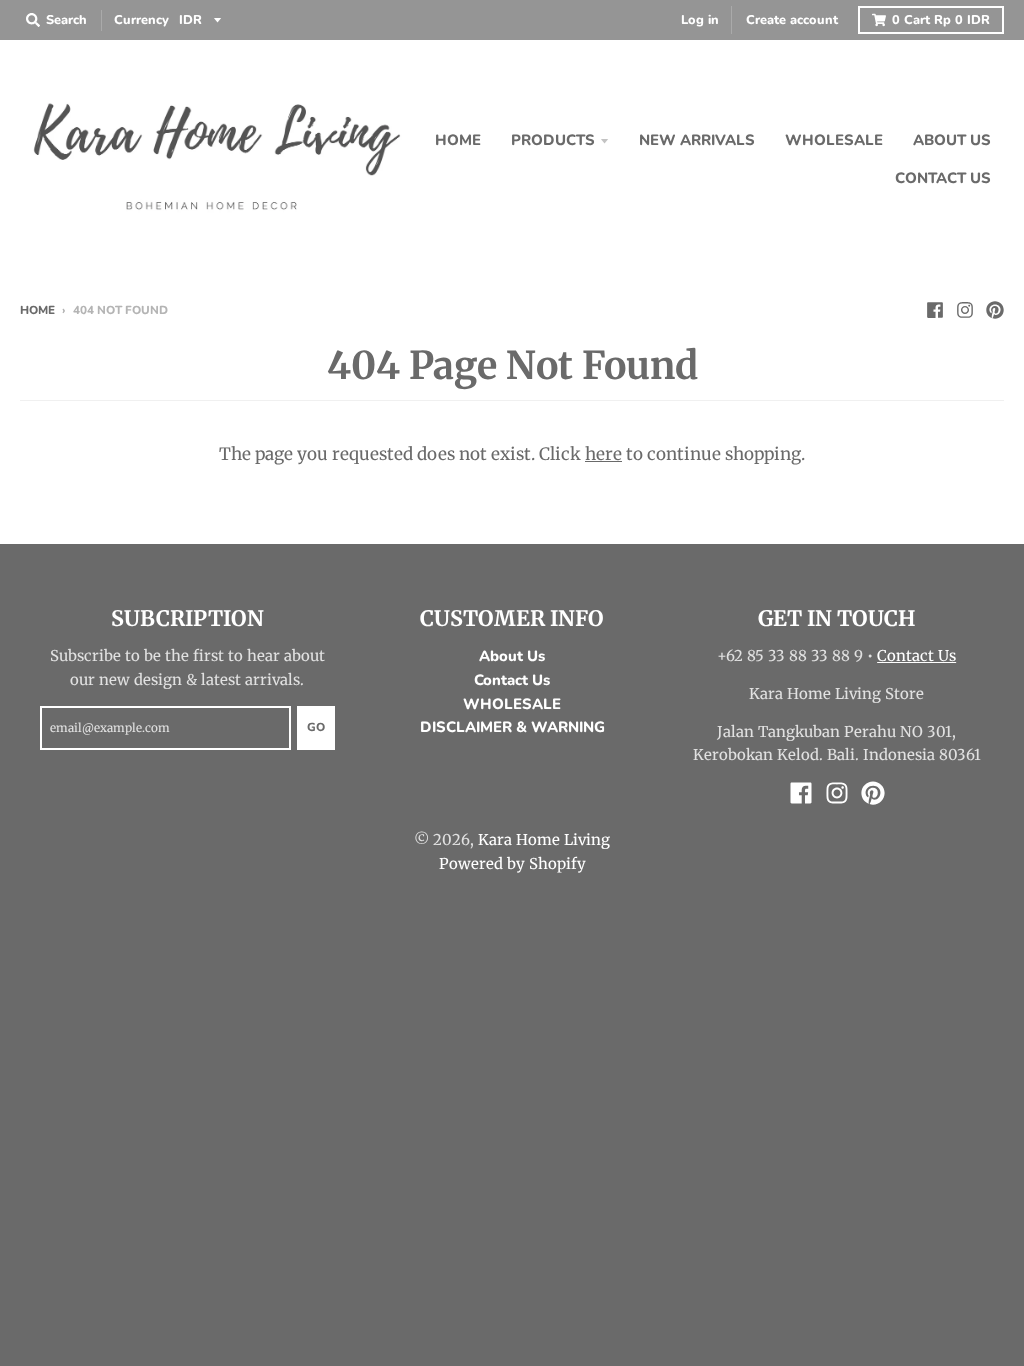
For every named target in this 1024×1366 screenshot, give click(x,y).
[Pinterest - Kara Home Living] (995, 309)
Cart (941, 20)
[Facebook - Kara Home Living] (935, 309)
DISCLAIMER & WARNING (512, 727)
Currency (141, 20)
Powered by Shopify (512, 863)
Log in (700, 20)
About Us (512, 656)
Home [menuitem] (458, 140)
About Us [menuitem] (952, 140)
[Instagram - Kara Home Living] (965, 309)
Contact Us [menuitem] (943, 178)
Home (37, 310)
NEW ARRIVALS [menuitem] (697, 140)
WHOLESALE (512, 704)
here (603, 454)
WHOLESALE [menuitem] (834, 140)
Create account (792, 20)
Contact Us (512, 680)
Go (316, 727)
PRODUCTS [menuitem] (553, 140)
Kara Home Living (544, 839)
